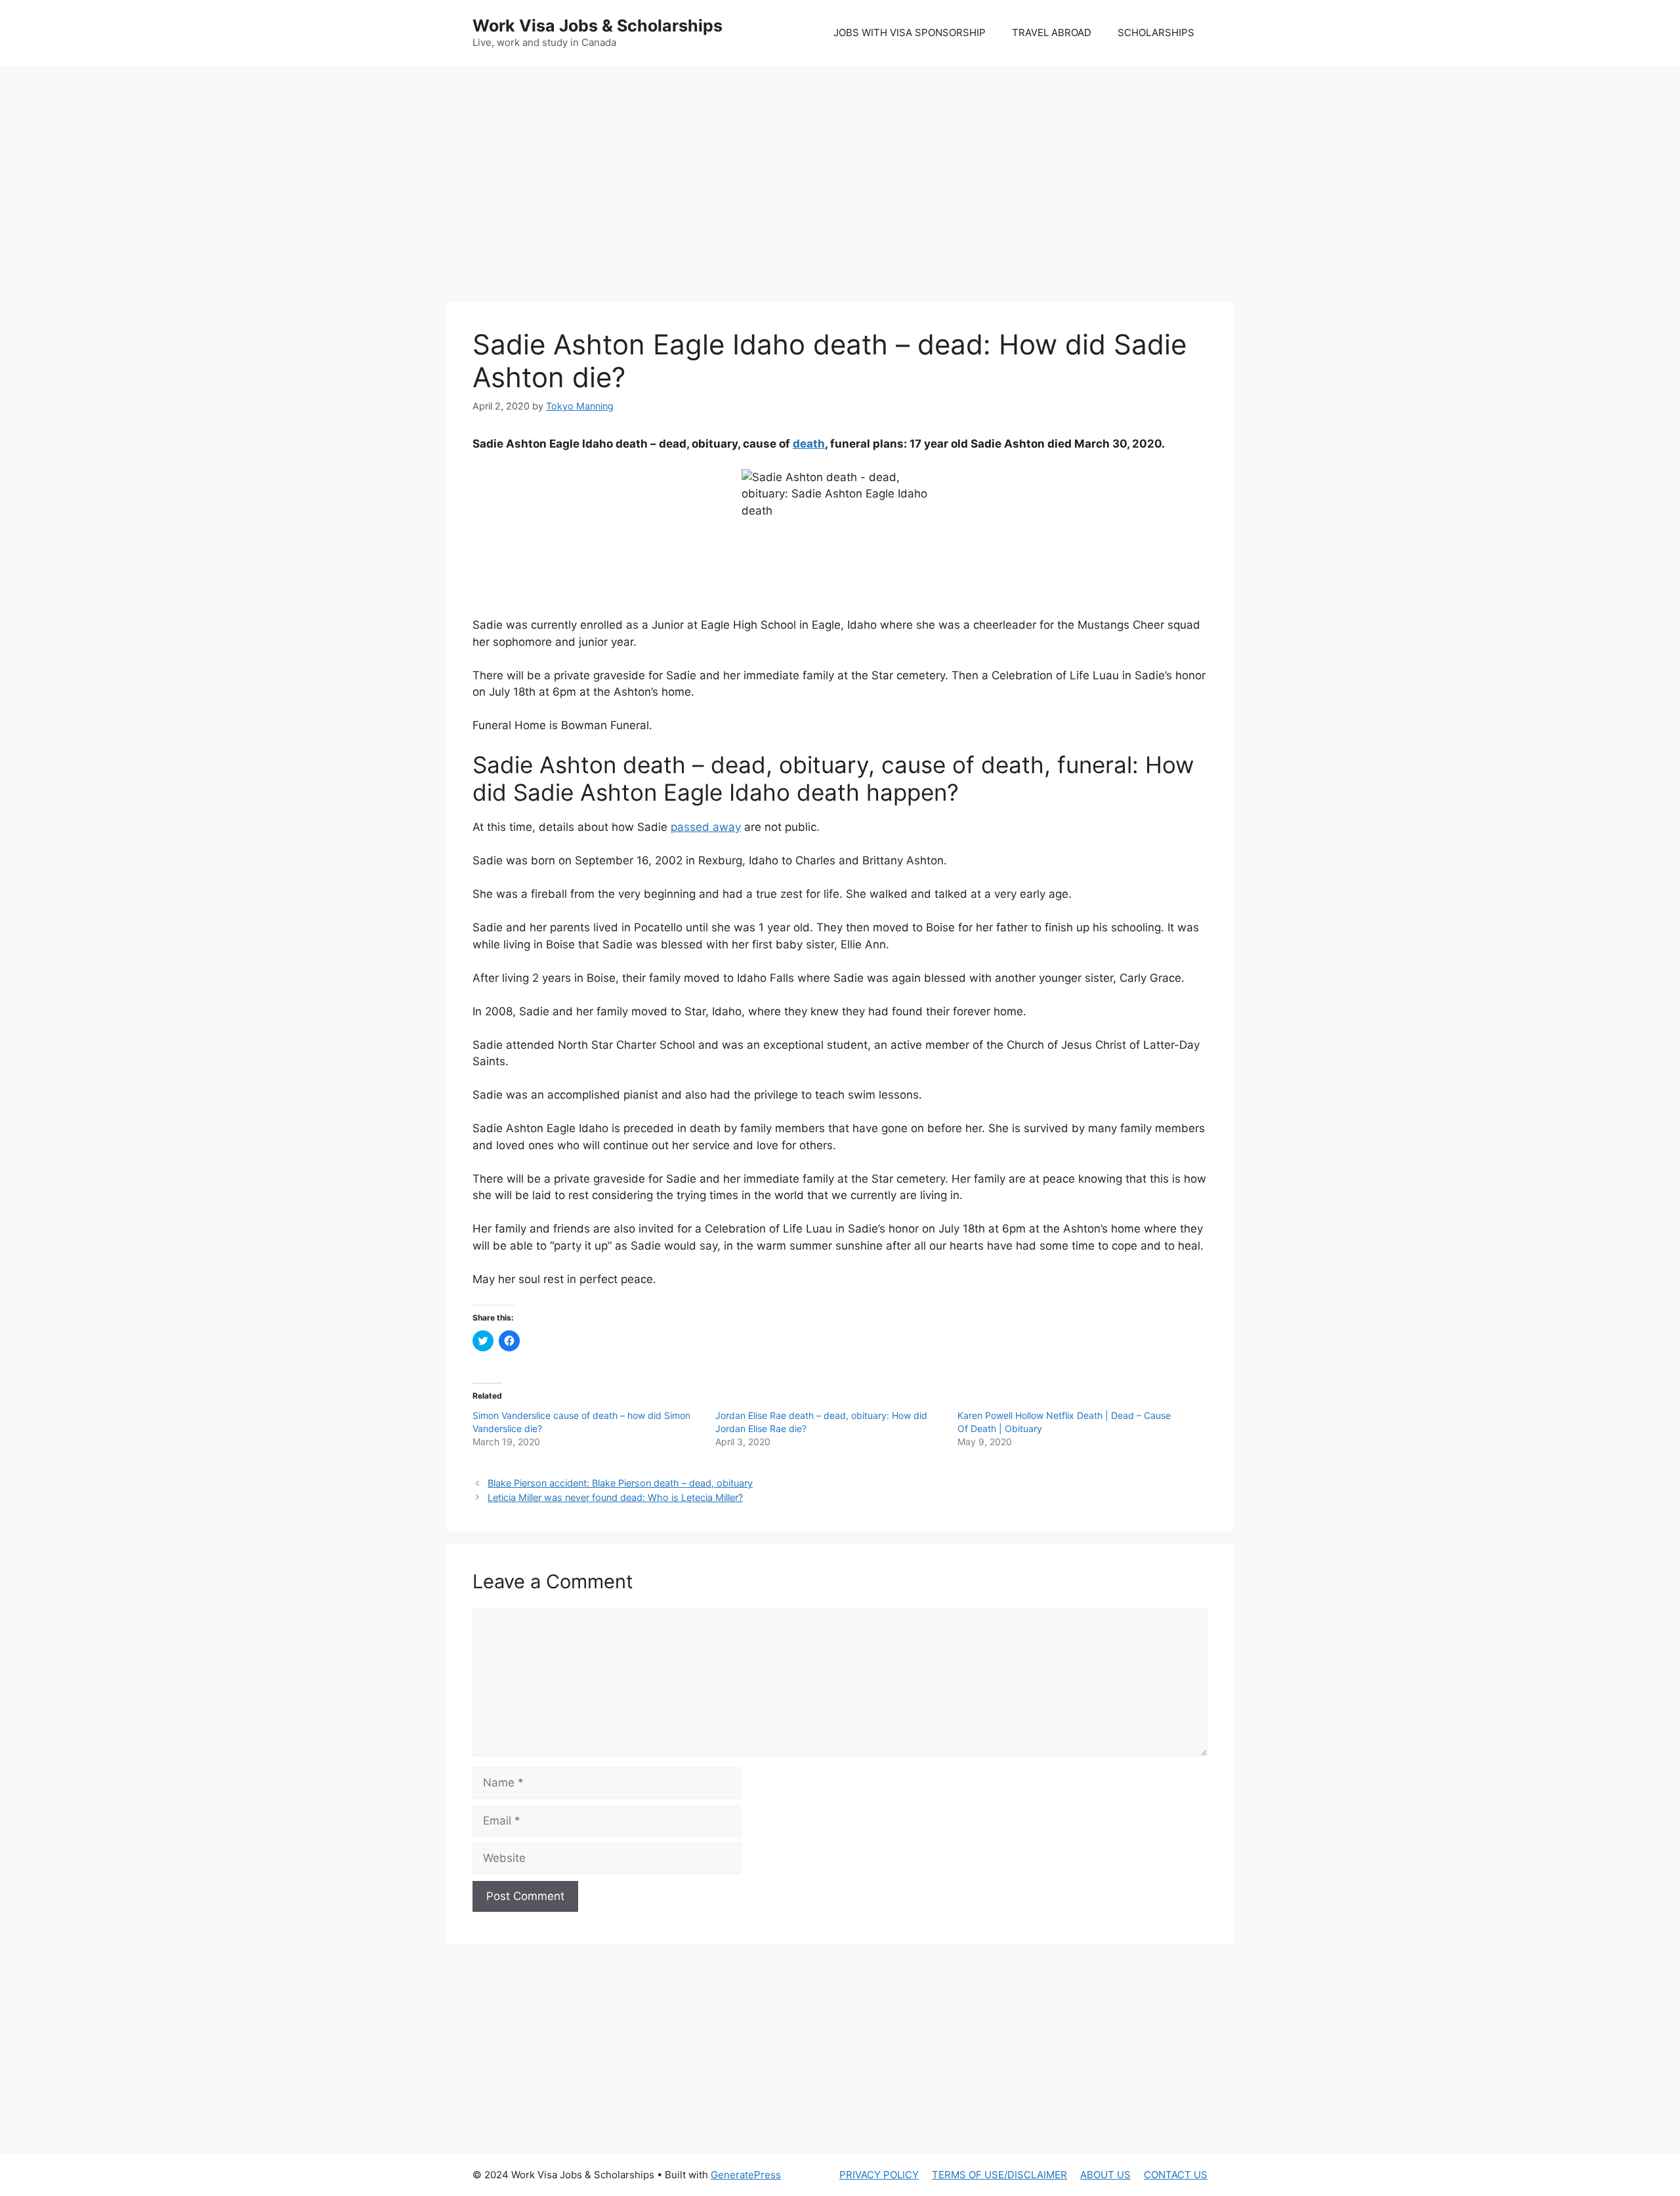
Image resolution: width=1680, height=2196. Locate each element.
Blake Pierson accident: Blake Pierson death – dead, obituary (620, 1483)
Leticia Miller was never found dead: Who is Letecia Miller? (615, 1497)
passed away (706, 827)
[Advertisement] (840, 171)
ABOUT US (1105, 2175)
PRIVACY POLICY (879, 2175)
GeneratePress (746, 2175)
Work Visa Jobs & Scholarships (598, 26)
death (809, 444)
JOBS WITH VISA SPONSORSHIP (910, 32)
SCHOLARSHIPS (1156, 32)
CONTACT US (1176, 2175)
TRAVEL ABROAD (1052, 32)
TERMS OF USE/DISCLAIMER (999, 2175)
